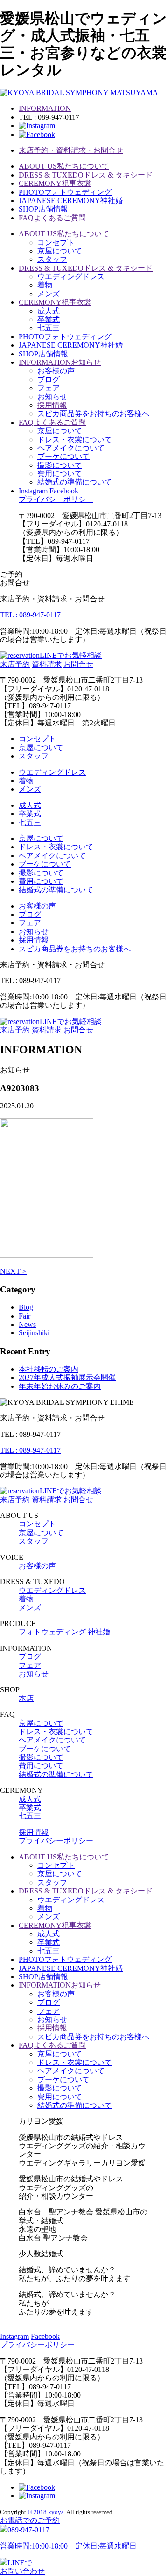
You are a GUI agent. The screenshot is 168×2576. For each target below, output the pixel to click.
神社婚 (71, 201)
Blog (26, 1307)
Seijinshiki (34, 1333)
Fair (24, 1316)
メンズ (49, 294)
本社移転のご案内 (49, 1369)
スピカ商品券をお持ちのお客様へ (93, 413)
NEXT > (13, 1271)
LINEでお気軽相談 (71, 655)
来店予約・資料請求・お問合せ (71, 150)
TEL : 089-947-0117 (30, 615)
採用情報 (52, 405)
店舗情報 (43, 209)
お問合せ (78, 664)
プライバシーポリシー (56, 499)
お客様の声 (56, 371)
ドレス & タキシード (86, 175)
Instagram (33, 491)
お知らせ (60, 362)
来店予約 (15, 664)
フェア (49, 388)
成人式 (49, 311)
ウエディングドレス (71, 277)
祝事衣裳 (55, 183)
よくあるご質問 (52, 218)
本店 (26, 1698)
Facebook (64, 491)
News (27, 1324)
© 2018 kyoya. (46, 2512)
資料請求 (47, 664)
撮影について (60, 465)
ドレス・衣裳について (75, 440)
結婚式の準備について (75, 482)
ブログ (49, 379)
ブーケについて (63, 456)
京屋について (60, 251)
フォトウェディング (65, 192)
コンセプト (56, 243)
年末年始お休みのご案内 (60, 1386)
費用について (60, 474)
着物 (45, 285)
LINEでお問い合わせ (22, 2567)
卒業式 (49, 319)
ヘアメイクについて (71, 448)
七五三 (49, 328)
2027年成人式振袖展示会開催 (67, 1377)
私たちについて (64, 166)
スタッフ (52, 259)
